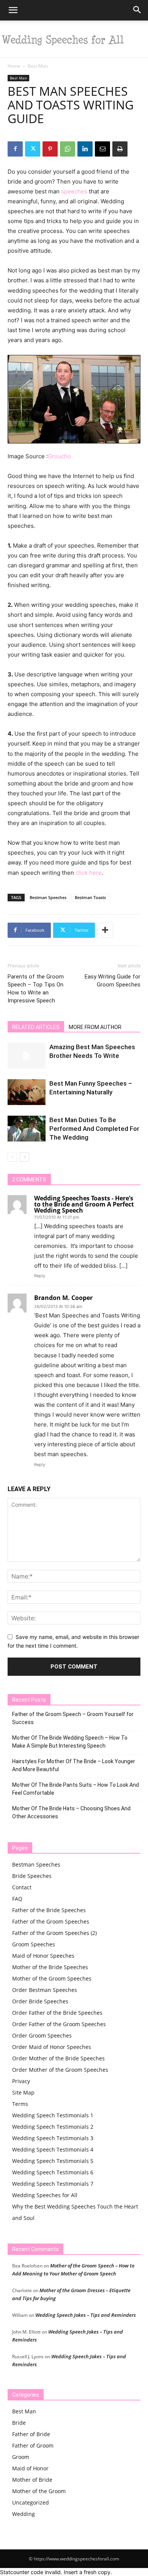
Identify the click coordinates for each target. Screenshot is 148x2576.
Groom (21, 2457)
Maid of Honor (30, 2468)
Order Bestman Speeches (45, 1990)
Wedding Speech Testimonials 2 (53, 2127)
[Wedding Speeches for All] (74, 39)
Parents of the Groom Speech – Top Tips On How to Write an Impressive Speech (36, 989)
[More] (105, 930)
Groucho (59, 456)
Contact (22, 1887)
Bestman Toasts (90, 897)
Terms (20, 2104)
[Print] (120, 149)
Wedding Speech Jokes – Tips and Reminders (86, 2315)
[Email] (102, 149)
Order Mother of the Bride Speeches (58, 2058)
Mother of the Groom (39, 2491)
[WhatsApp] (68, 149)
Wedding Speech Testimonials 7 (53, 2184)
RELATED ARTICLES (36, 1027)
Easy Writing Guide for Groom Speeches (113, 981)
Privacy (21, 2081)
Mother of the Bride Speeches (50, 1967)
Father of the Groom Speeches (51, 1921)
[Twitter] (33, 149)
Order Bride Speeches (40, 2001)
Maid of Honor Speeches (43, 1956)
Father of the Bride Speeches (49, 1910)
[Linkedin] (85, 149)
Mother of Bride (32, 2480)
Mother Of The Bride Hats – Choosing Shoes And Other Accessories (71, 1812)
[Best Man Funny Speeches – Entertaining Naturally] (27, 1092)
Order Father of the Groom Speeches (59, 2024)
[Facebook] (15, 149)
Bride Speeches (32, 1876)
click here (89, 873)
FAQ (17, 1899)
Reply (40, 1276)
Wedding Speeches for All (45, 2195)
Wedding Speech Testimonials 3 (53, 2138)
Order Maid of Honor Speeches (52, 2047)
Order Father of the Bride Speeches (57, 2013)
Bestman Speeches (48, 897)
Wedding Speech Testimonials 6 (53, 2172)
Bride (19, 2423)
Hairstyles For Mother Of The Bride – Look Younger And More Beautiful (74, 1765)
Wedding (24, 2514)
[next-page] (24, 1157)
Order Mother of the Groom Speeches (60, 2070)
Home (14, 66)
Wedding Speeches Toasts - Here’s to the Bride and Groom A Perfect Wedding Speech (84, 1204)
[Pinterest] (50, 149)
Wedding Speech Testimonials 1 (53, 2115)
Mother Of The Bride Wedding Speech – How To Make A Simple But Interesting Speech (70, 1742)
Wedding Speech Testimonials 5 (53, 2161)
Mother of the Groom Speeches (52, 1978)
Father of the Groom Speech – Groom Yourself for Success (73, 1718)
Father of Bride (31, 2434)
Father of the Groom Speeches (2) (54, 1933)
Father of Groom (33, 2445)
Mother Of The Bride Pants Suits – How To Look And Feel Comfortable (76, 1789)
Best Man (38, 66)
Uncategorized (31, 2502)
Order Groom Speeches (42, 2035)
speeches (74, 191)
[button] (13, 10)
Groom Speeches (34, 1944)
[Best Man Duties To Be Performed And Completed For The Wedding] (27, 1129)
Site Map (23, 2092)
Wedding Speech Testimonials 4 (53, 2149)
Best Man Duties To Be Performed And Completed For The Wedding (94, 1129)
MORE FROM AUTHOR (95, 1027)
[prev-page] (12, 1157)
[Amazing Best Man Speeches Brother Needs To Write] (27, 1056)
